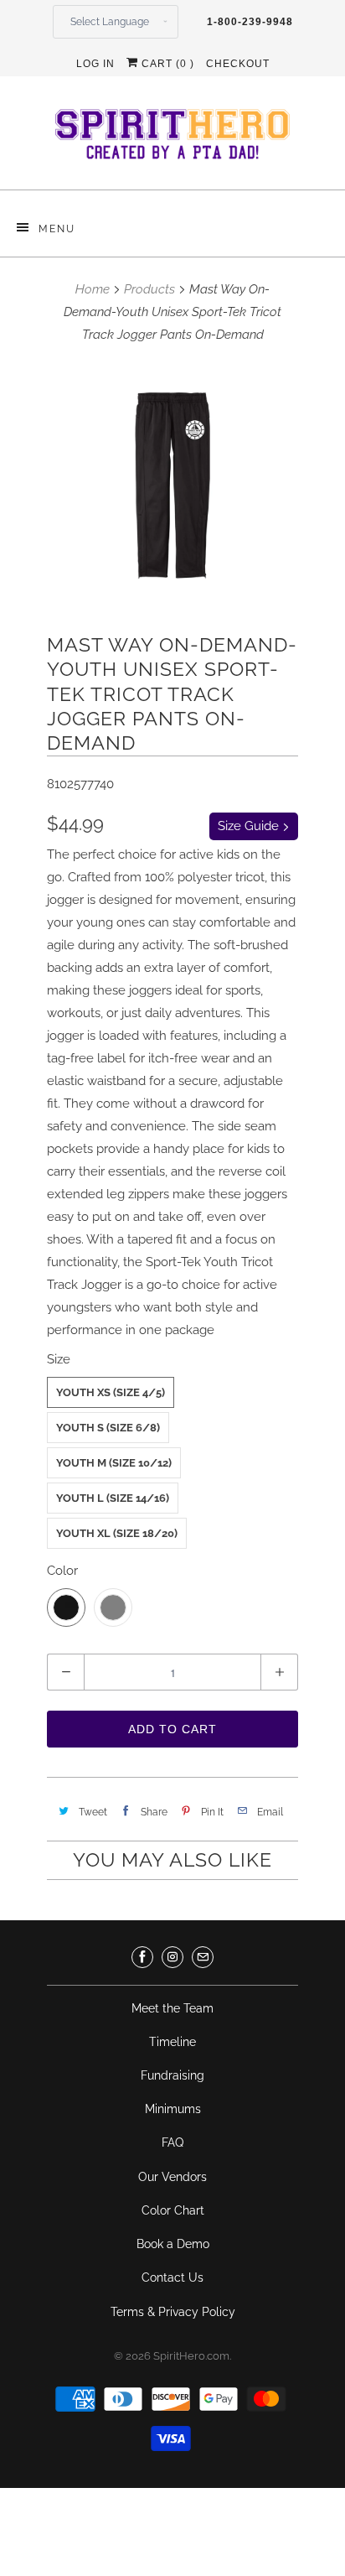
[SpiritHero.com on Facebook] (142, 1957)
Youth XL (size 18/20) (117, 1533)
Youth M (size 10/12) (114, 1463)
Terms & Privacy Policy (173, 2312)
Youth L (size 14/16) (113, 1498)
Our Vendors (172, 2177)
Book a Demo (173, 2244)
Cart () (166, 64)
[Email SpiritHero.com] (203, 1957)
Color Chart (173, 2210)
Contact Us (172, 2277)
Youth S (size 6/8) (108, 1428)
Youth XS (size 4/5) (111, 1392)
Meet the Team (172, 2008)
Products (149, 289)
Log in (95, 64)
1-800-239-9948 (250, 22)
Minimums (173, 2109)
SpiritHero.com (191, 2356)
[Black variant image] (172, 486)
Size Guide (250, 826)
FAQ (172, 2142)
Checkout (238, 64)
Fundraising (172, 2075)
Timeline (172, 2042)
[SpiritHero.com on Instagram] (172, 1957)
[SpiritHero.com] (172, 139)
